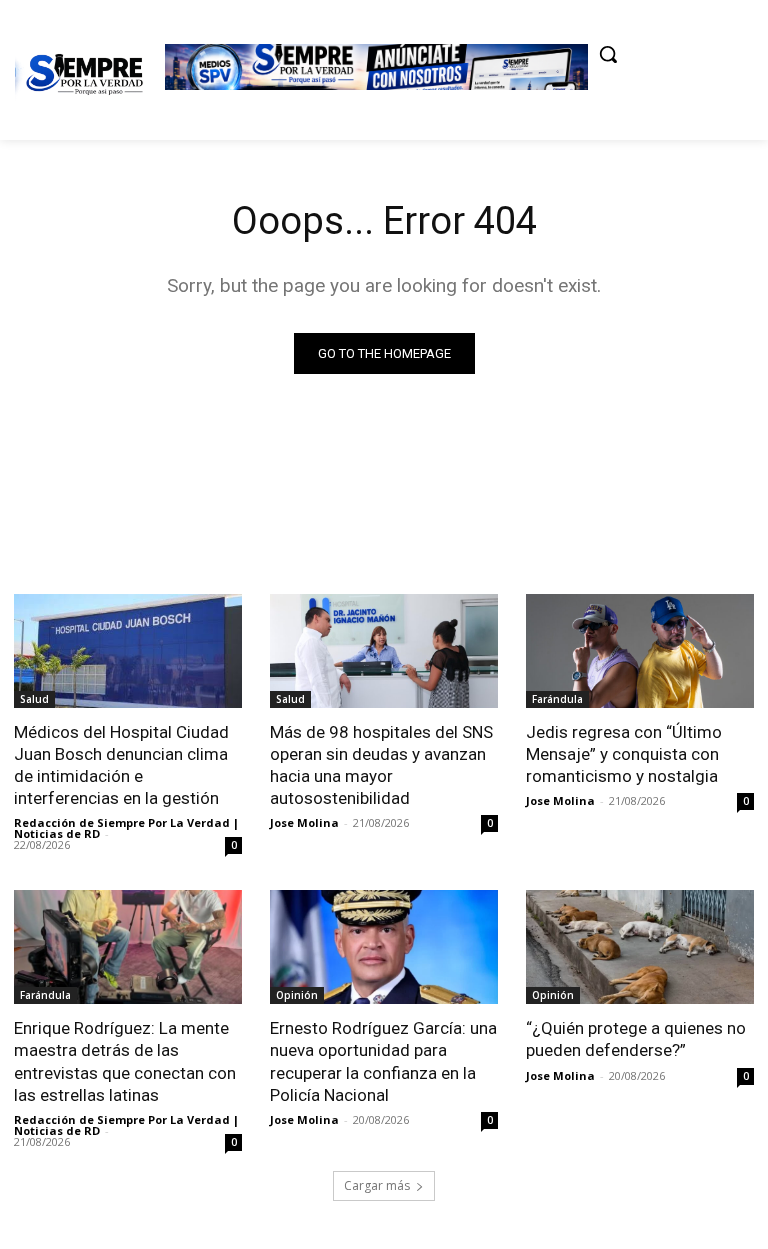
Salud (34, 699)
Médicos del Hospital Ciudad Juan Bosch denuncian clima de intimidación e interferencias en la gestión (121, 765)
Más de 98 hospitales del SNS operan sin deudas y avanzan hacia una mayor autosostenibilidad (381, 765)
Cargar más (377, 1185)
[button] (608, 54)
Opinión (297, 995)
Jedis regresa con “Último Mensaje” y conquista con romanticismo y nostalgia (624, 754)
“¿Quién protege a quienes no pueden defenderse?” (636, 1039)
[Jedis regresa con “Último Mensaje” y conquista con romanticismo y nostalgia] (640, 651)
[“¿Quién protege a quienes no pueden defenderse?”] (640, 947)
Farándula (557, 699)
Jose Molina (304, 822)
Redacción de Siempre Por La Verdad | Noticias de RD (126, 828)
